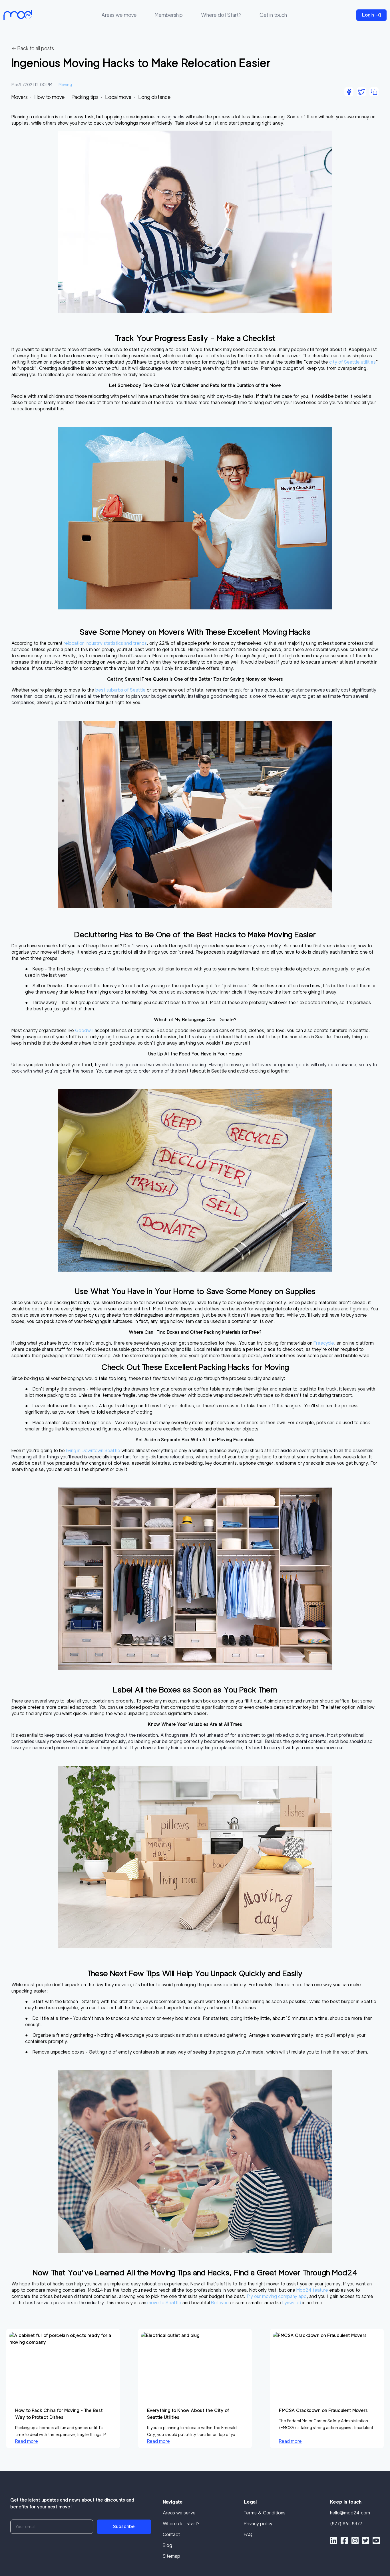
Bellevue (220, 2303)
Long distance (155, 97)
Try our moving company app (277, 2296)
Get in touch (273, 15)
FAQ (248, 2535)
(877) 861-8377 (346, 2524)
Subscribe (124, 2527)
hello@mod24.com (350, 2513)
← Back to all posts (33, 48)
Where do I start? (181, 2524)
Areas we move (119, 15)
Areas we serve (179, 2513)
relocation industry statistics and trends (105, 643)
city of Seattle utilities (352, 362)
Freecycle (324, 1343)
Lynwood (292, 2303)
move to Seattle (164, 2303)
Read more (27, 2441)
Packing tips (85, 97)
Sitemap (171, 2556)
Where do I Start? (221, 15)
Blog (167, 2545)
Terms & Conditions (265, 2513)
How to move (50, 97)
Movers (20, 97)
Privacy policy (258, 2524)
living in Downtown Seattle (93, 1451)
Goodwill (84, 1030)
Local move (118, 97)
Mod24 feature (312, 2290)
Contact (171, 2535)
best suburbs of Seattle (120, 690)
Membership (169, 15)
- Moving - (65, 85)
